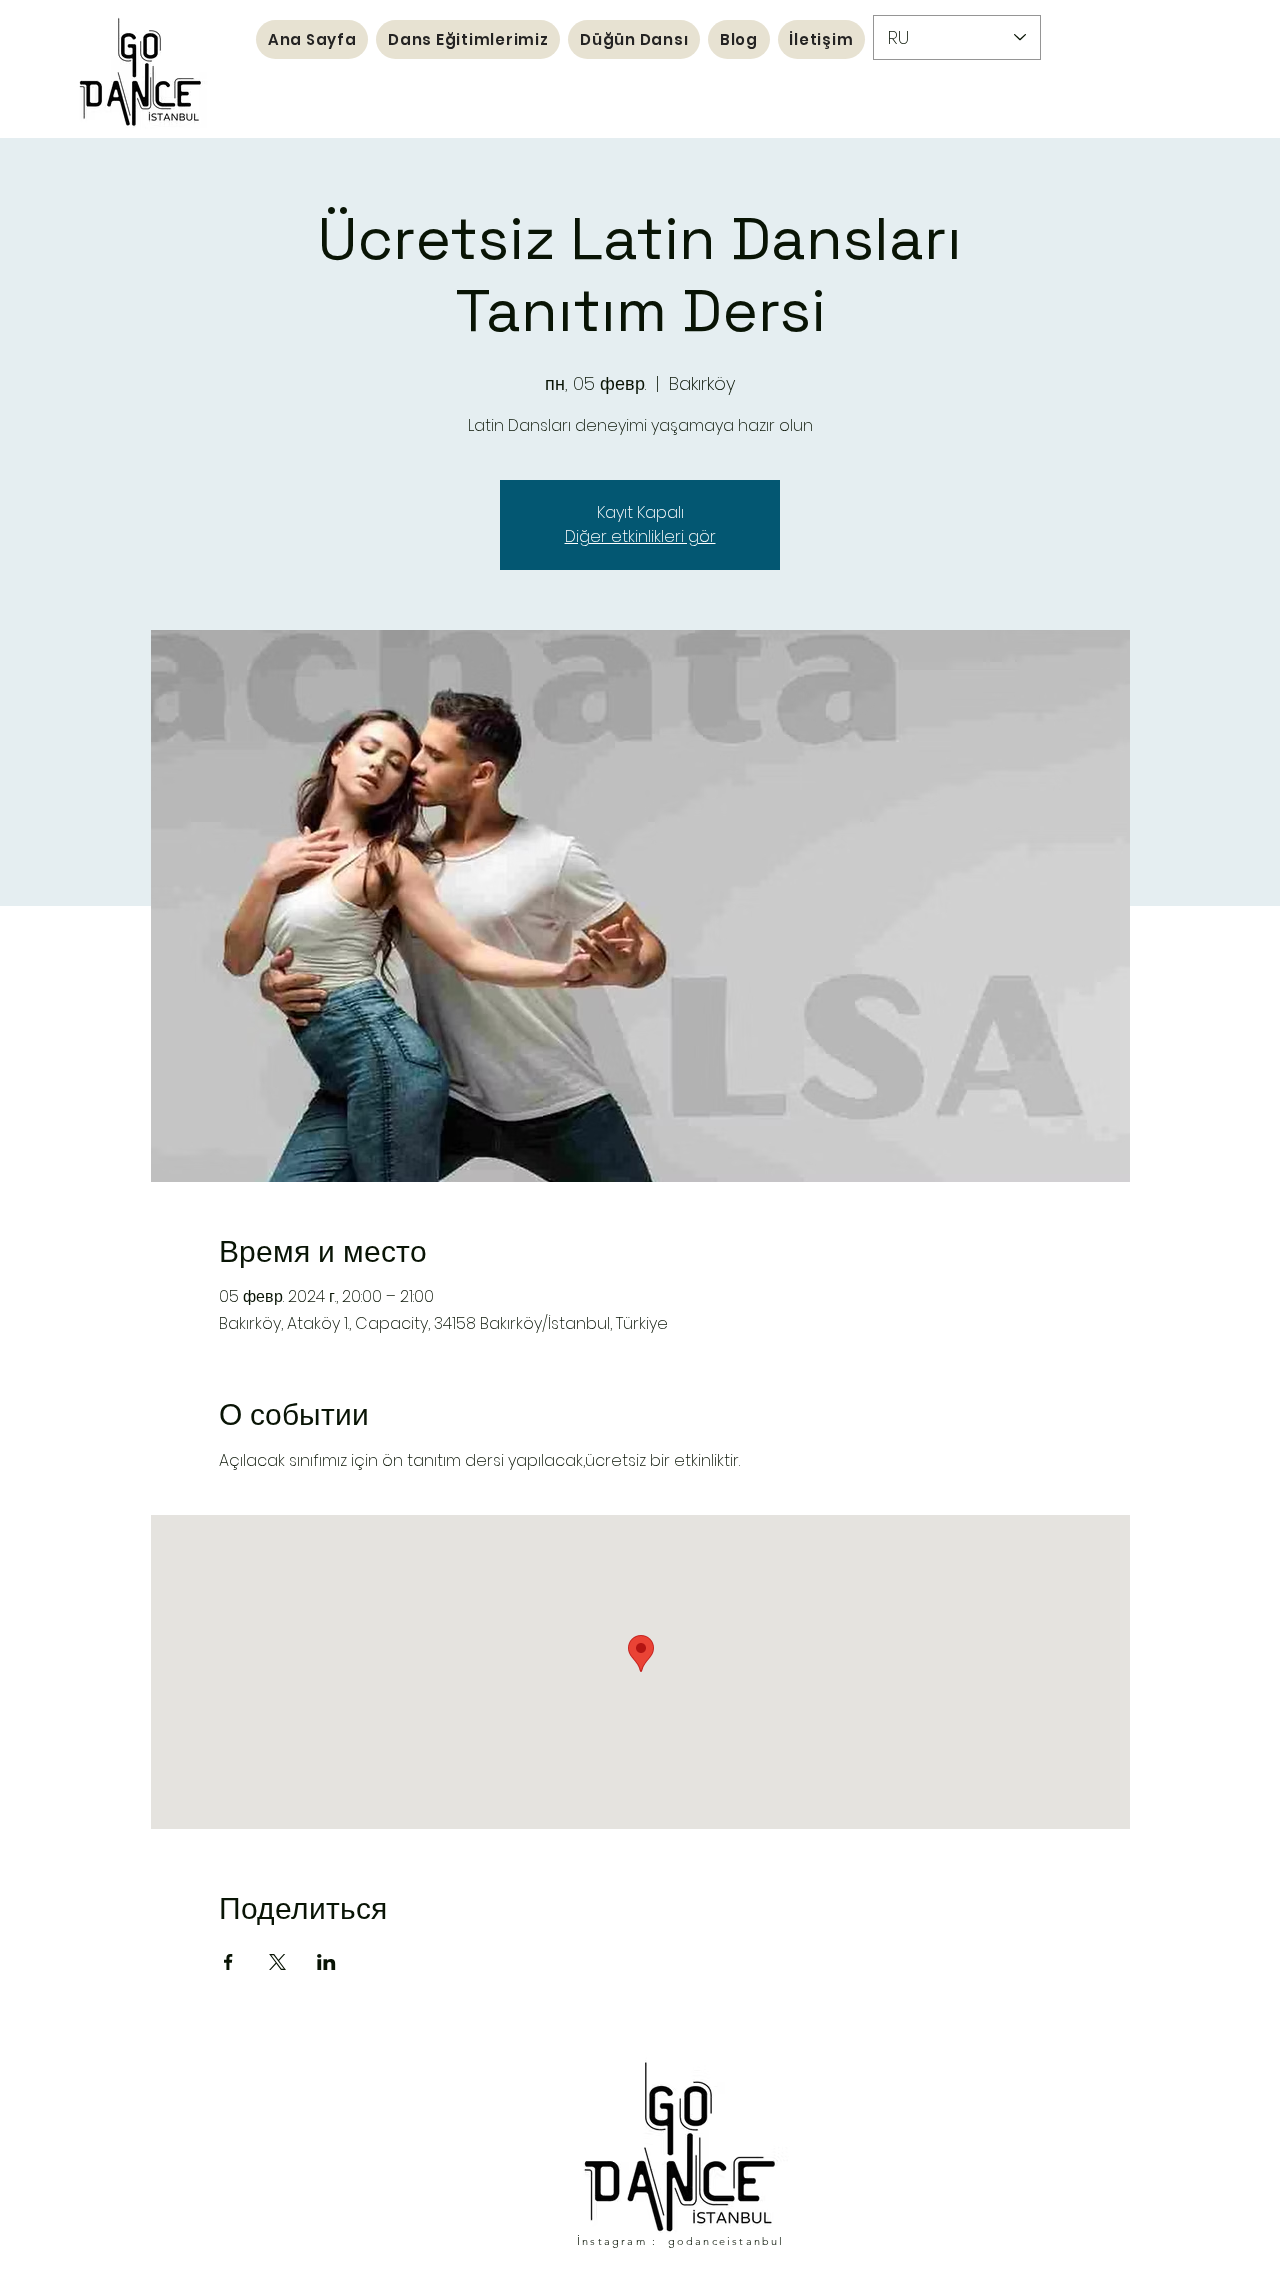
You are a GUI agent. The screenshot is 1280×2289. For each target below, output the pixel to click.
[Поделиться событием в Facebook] (228, 1962)
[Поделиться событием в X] (277, 1962)
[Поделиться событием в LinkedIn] (326, 1962)
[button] (468, 39)
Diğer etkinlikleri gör (640, 536)
